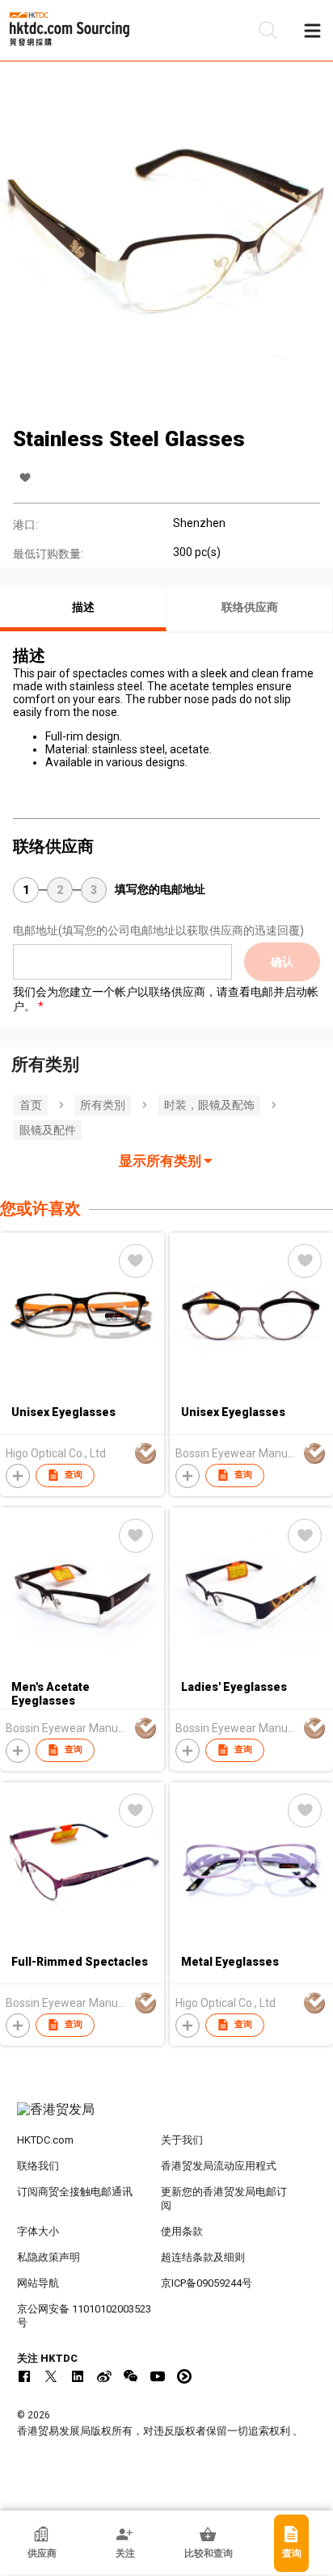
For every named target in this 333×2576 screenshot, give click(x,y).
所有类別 (103, 1105)
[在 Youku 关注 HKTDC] (184, 2376)
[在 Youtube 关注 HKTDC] (158, 2376)
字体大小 (38, 2231)
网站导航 (38, 2283)
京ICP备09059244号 (207, 2283)
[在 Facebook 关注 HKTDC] (24, 2376)
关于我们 (182, 2140)
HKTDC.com (45, 2140)
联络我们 (38, 2166)
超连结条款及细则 (203, 2257)
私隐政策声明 (48, 2257)
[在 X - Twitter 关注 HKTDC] (51, 2376)
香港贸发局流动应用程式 (219, 2166)
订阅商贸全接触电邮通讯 (75, 2192)
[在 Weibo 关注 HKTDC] (104, 2376)
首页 (31, 1105)
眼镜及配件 (48, 1130)
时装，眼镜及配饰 (209, 1105)
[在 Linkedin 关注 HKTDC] (78, 2376)
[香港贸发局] (167, 2118)
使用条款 (182, 2231)
